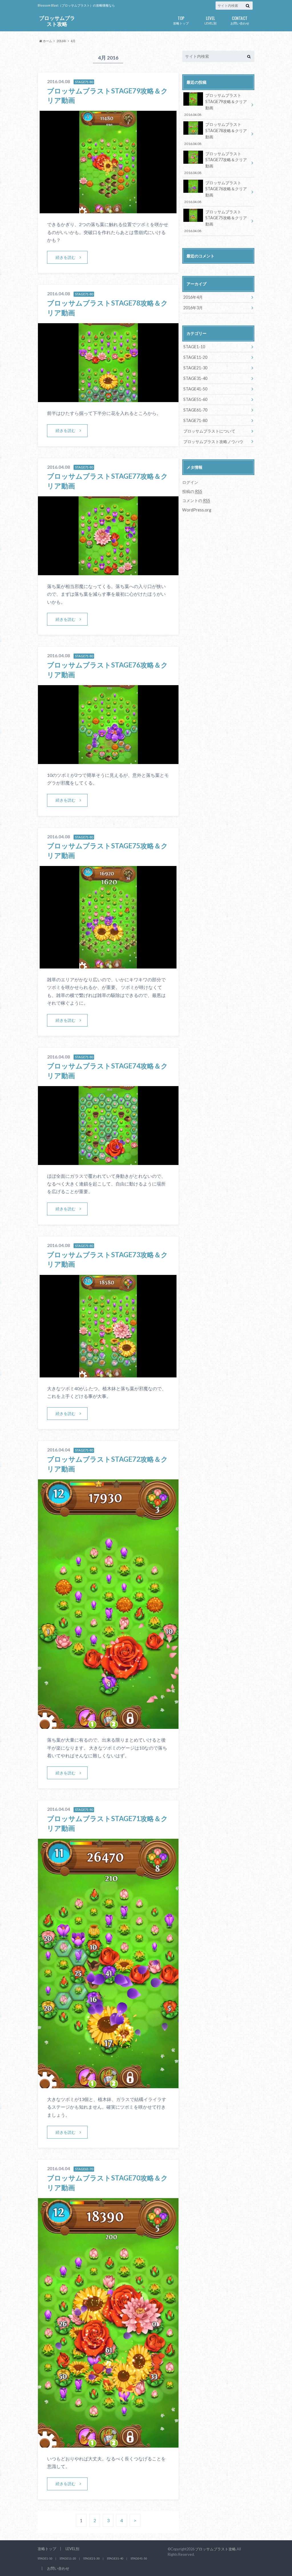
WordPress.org (197, 510)
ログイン (190, 482)
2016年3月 (193, 308)
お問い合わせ (240, 20)
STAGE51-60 (195, 399)
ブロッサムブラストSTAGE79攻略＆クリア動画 (215, 105)
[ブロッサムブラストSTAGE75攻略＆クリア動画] (108, 965)
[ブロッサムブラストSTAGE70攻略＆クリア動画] (108, 2444)
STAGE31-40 (195, 378)
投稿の (192, 491)
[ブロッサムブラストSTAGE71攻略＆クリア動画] (108, 2085)
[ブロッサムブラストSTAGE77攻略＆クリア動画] (108, 572)
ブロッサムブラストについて (209, 431)
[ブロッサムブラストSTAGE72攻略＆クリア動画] (108, 1725)
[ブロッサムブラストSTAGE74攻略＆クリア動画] (108, 1161)
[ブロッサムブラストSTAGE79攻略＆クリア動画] (108, 210)
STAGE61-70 (195, 410)
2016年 (61, 41)
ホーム (47, 41)
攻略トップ (181, 20)
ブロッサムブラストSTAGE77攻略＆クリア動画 (215, 163)
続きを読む (66, 257)
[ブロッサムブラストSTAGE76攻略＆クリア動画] (108, 760)
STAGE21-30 (195, 368)
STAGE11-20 (195, 357)
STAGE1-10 (194, 347)
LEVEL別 (210, 20)
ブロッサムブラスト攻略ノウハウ (213, 442)
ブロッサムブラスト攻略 (57, 21)
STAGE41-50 (195, 389)
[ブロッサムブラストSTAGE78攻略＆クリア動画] (108, 399)
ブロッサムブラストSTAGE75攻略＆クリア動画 (215, 221)
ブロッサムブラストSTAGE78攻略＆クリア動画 (215, 134)
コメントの (196, 500)
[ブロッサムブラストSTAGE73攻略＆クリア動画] (108, 1374)
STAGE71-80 (195, 420)
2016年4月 (193, 297)
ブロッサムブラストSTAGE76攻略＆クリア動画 (215, 192)
